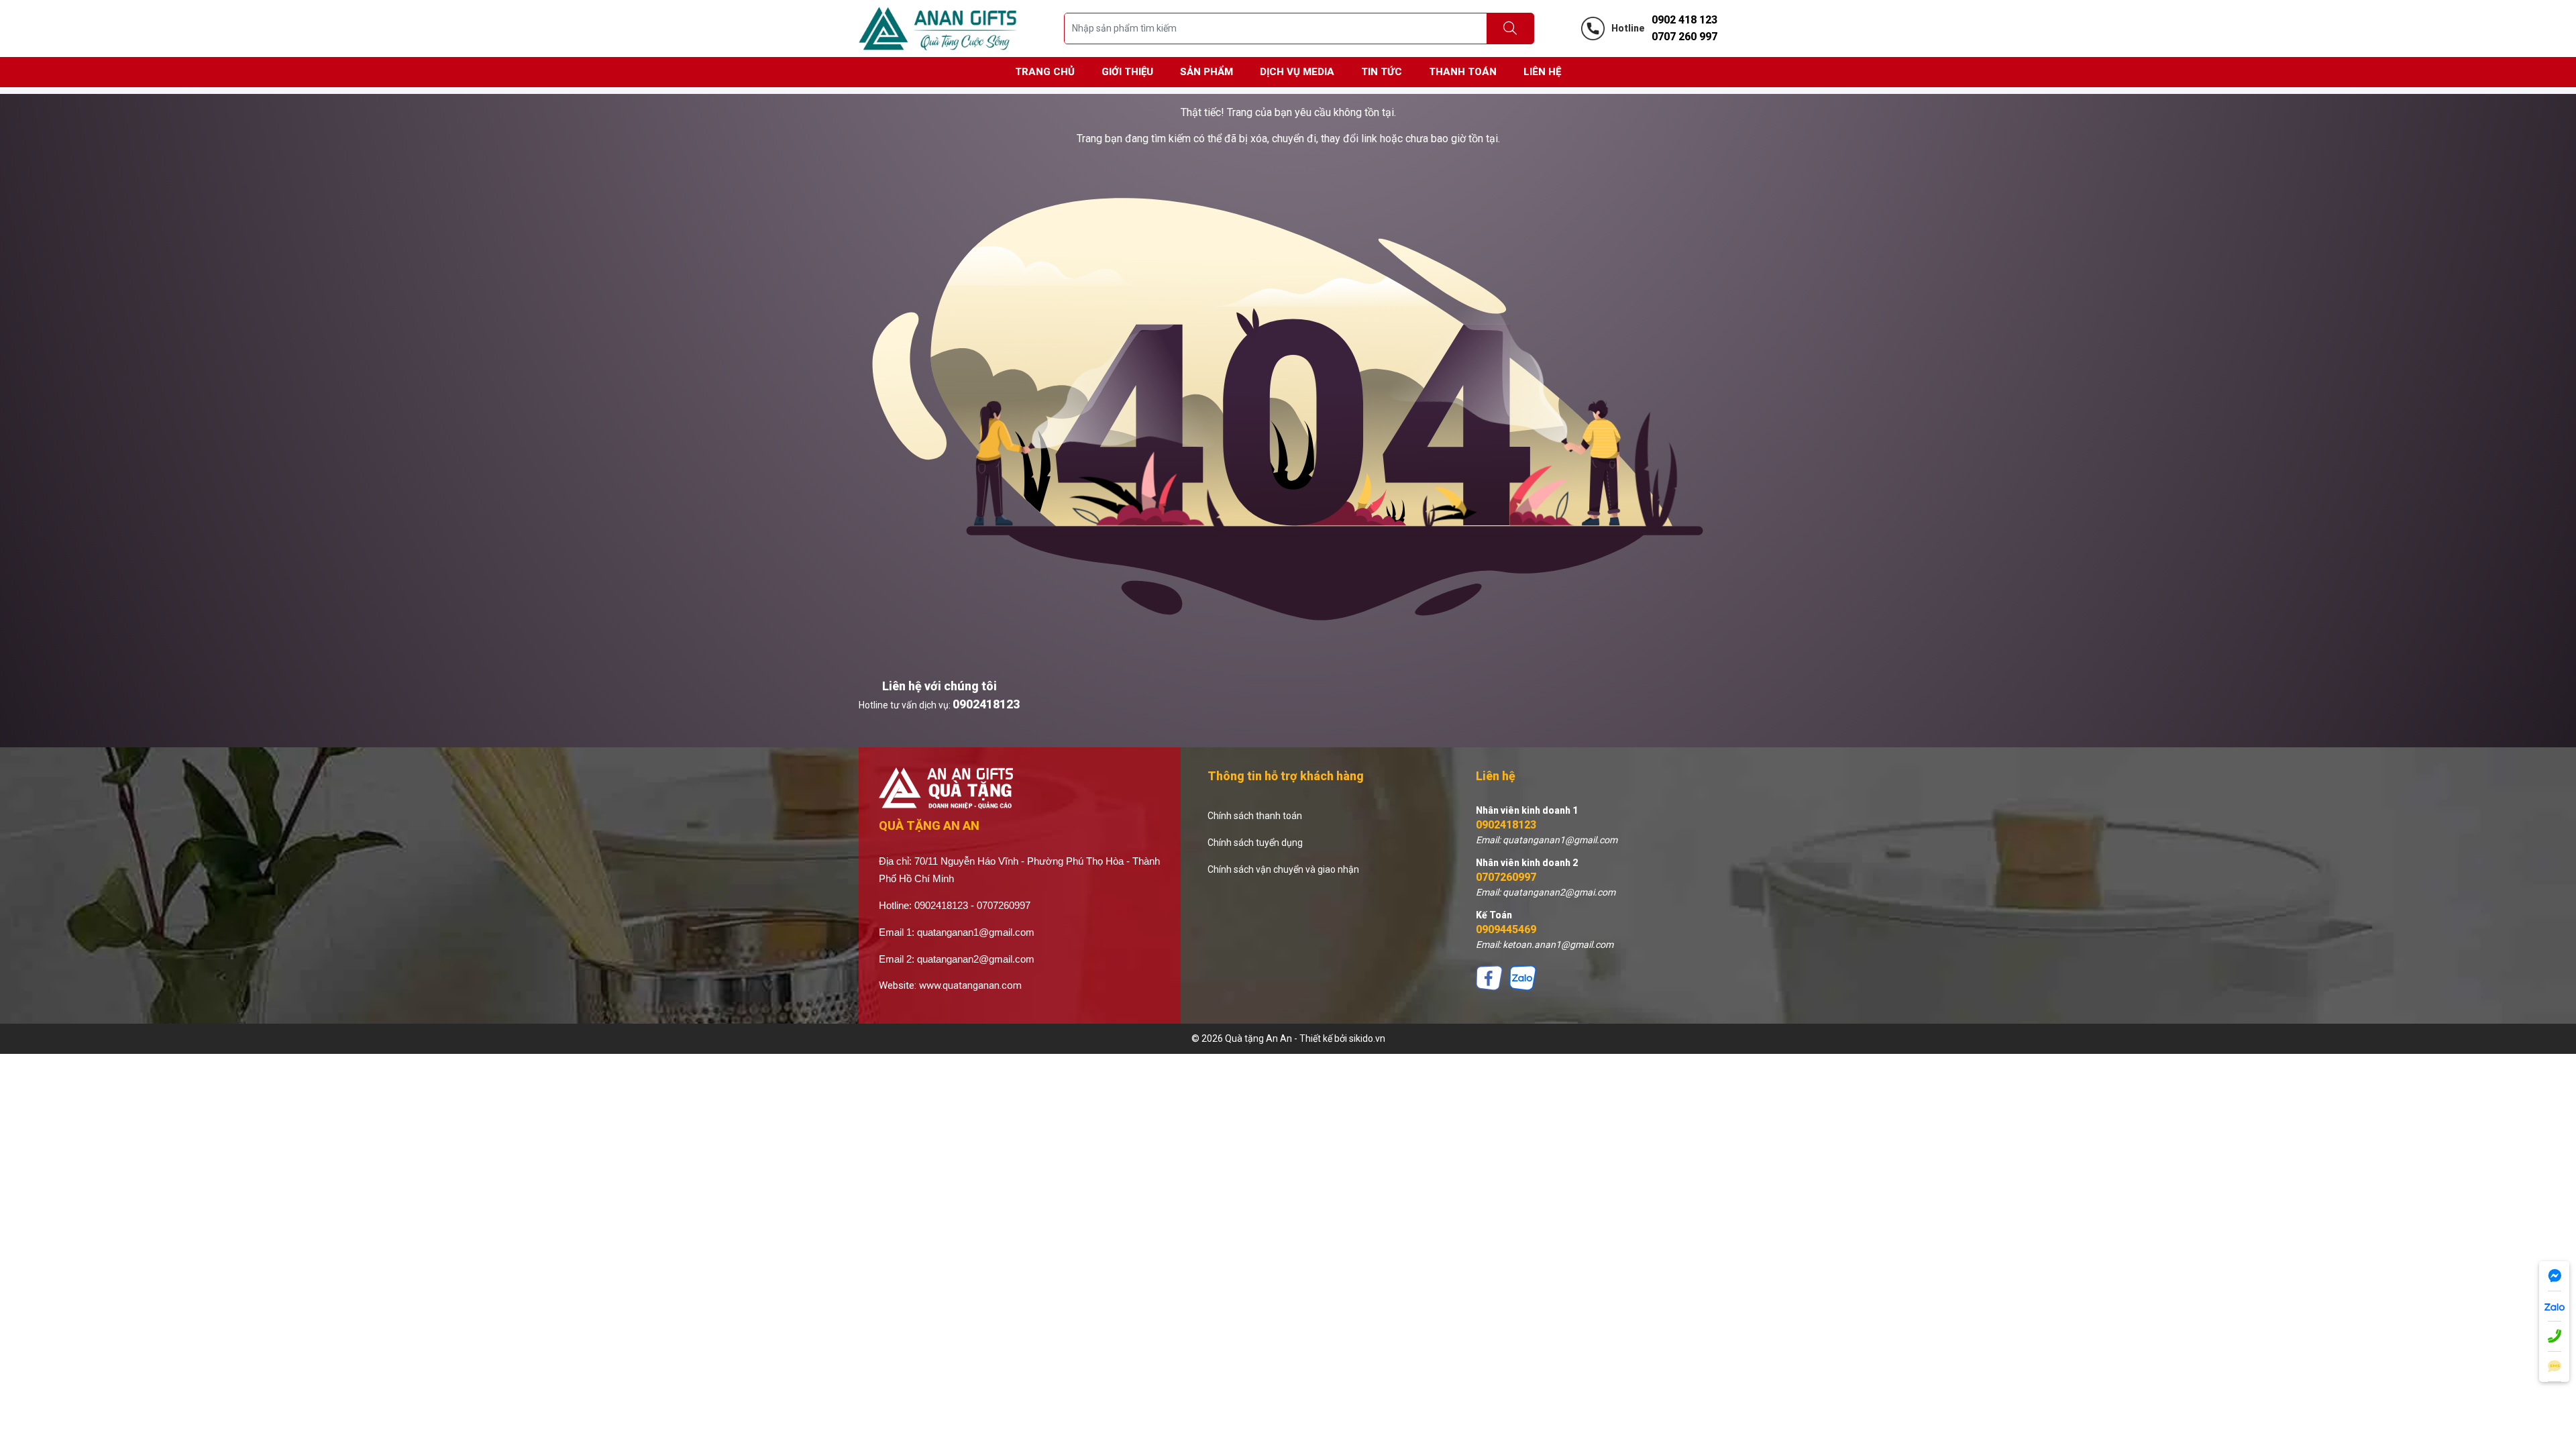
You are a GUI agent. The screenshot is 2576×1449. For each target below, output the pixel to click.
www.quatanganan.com (970, 985)
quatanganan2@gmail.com (976, 959)
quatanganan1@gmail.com (976, 932)
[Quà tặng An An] (938, 28)
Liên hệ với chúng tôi (940, 686)
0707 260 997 (1684, 37)
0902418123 (986, 704)
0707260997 (1506, 877)
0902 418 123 (1684, 20)
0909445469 (1506, 929)
